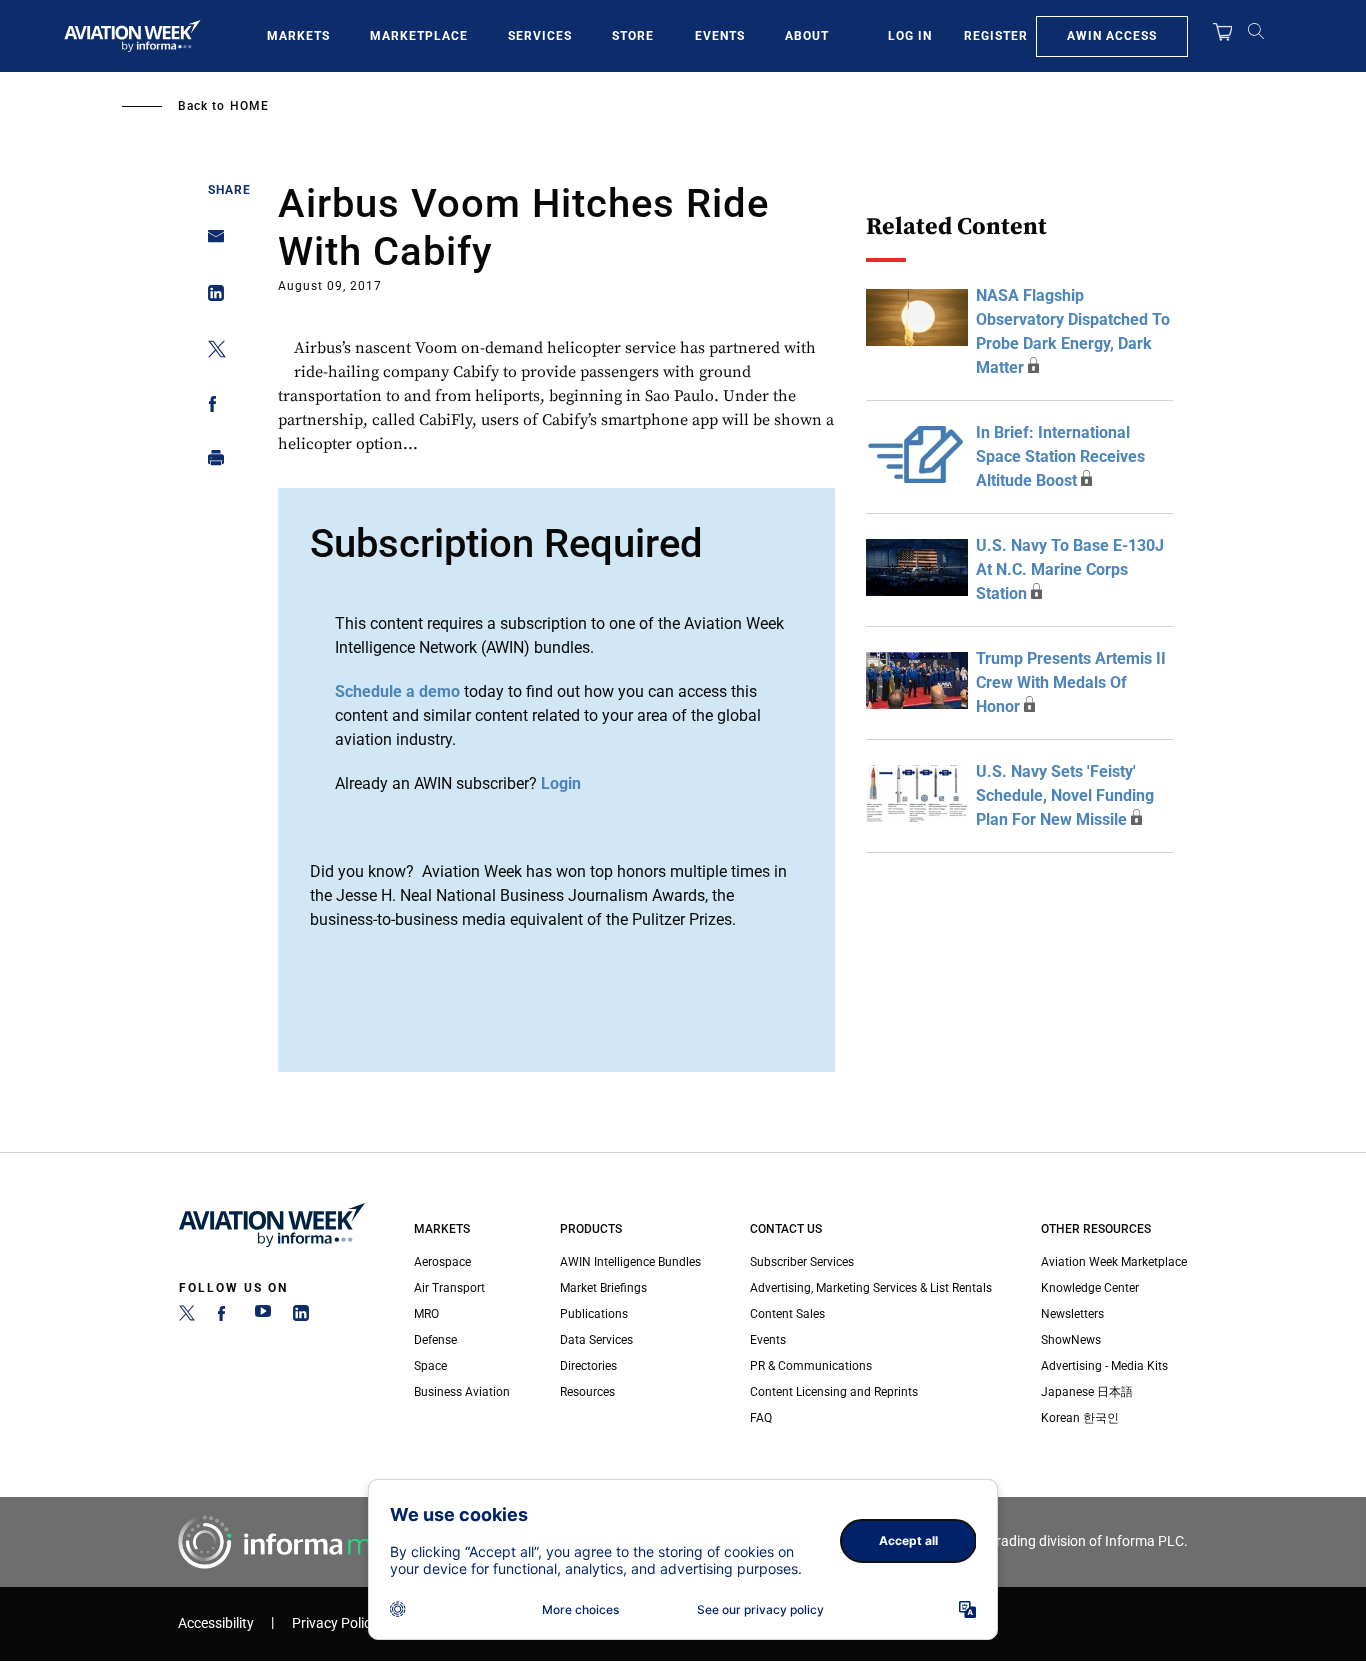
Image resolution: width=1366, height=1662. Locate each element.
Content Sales (787, 1314)
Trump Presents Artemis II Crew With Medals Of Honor (1071, 682)
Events (720, 36)
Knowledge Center (1090, 1288)
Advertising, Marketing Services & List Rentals (871, 1288)
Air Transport (449, 1288)
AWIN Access (1112, 36)
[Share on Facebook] (210, 407)
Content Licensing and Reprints (834, 1392)
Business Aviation (462, 1392)
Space (430, 1366)
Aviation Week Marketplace (1114, 1262)
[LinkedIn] (301, 1317)
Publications (594, 1314)
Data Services (596, 1340)
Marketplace (419, 36)
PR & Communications (811, 1366)
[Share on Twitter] (210, 352)
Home (249, 106)
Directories (588, 1366)
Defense (435, 1340)
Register (996, 36)
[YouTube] (263, 1317)
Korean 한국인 (1080, 1418)
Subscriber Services (802, 1262)
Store (633, 36)
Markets (298, 36)
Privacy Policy (335, 1623)
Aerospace (442, 1262)
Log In (910, 36)
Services (540, 36)
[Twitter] (187, 1317)
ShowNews (1071, 1340)
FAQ (761, 1418)
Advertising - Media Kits (1104, 1366)
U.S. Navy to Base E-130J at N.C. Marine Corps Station (1070, 569)
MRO (426, 1314)
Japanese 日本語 (1087, 1392)
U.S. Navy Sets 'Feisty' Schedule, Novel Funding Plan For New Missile (1065, 795)
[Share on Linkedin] (210, 297)
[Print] (210, 462)
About (807, 36)
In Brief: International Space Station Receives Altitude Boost (1060, 456)
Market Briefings (603, 1288)
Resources (587, 1392)
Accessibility (216, 1623)
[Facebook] (225, 1317)
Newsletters (1072, 1314)
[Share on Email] (210, 242)
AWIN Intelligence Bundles (630, 1262)
